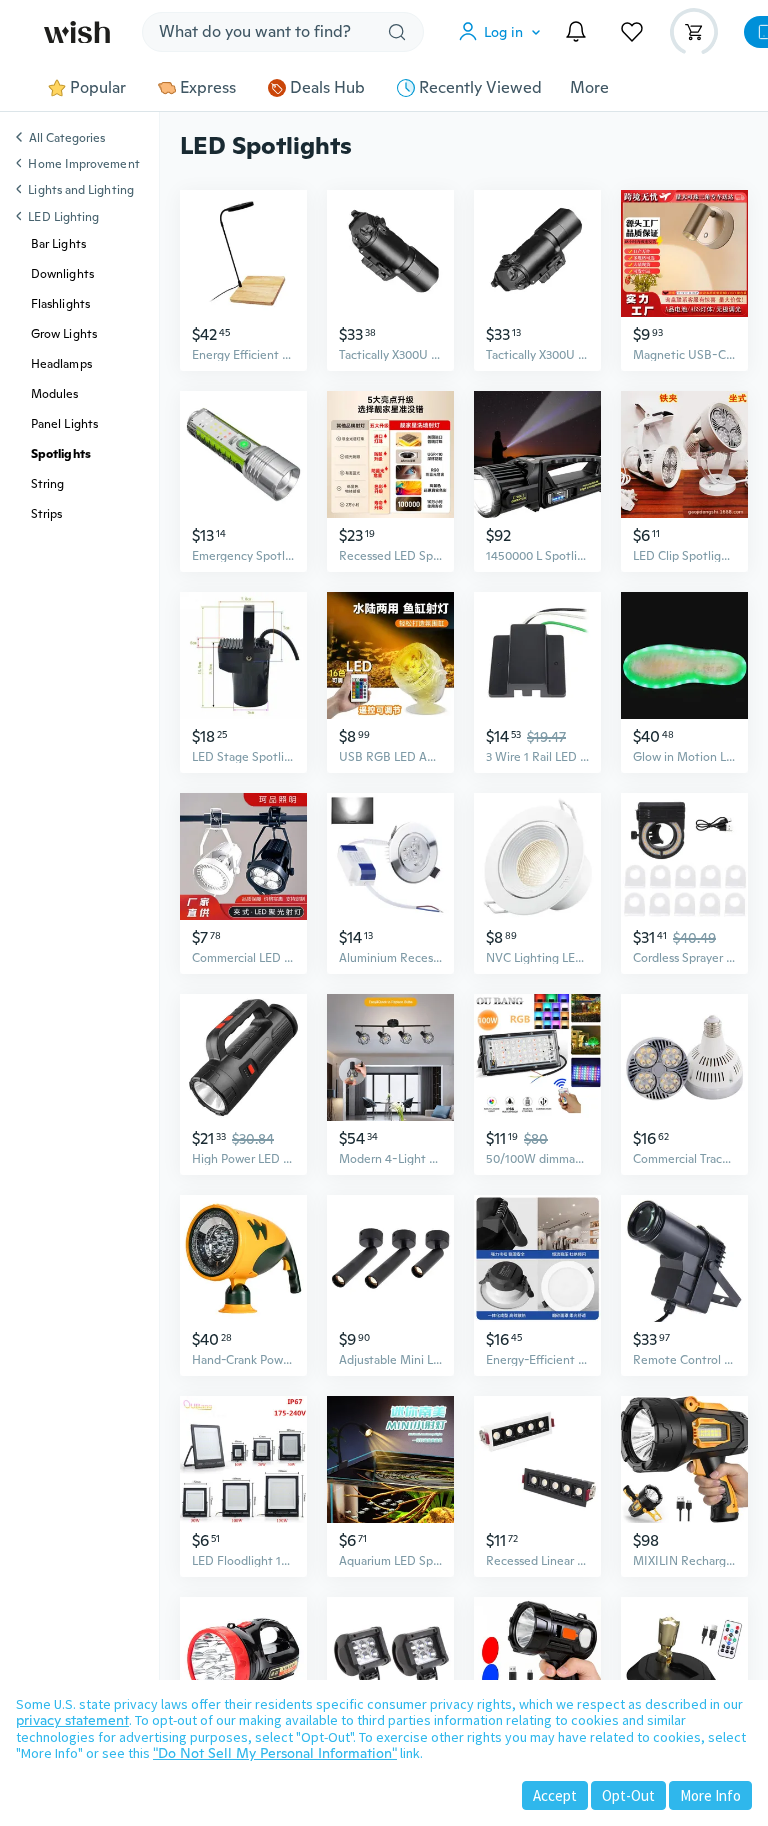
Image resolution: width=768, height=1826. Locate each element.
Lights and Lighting (81, 190)
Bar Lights (58, 244)
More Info (710, 1795)
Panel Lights (64, 424)
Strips (46, 514)
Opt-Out (628, 1795)
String (47, 484)
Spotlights (61, 454)
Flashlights (60, 304)
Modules (55, 394)
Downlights (62, 274)
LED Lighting (63, 217)
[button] (504, 32)
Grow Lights (64, 334)
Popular (98, 88)
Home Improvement (83, 164)
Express (208, 88)
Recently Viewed (480, 88)
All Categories (67, 139)
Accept (555, 1795)
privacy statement (72, 1720)
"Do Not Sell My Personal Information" (275, 1753)
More (589, 88)
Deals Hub (327, 88)
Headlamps (61, 364)
